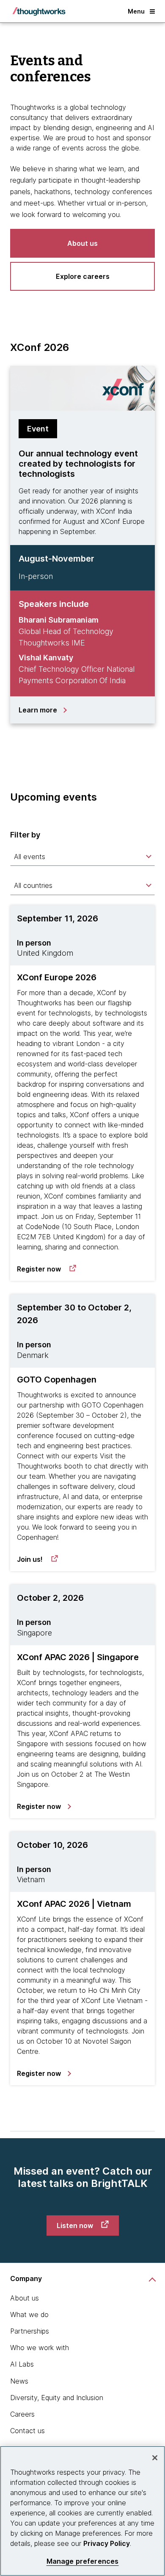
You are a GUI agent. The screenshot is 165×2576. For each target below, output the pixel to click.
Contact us (27, 2431)
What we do (29, 2315)
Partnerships (30, 2331)
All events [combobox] (30, 857)
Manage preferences (83, 2561)
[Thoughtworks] (39, 11)
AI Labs (22, 2364)
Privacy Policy (107, 2543)
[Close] (155, 2458)
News (19, 2381)
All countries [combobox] (33, 885)
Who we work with (40, 2348)
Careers (22, 2414)
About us (25, 2298)
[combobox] (82, 857)
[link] (47, 1269)
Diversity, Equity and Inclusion (57, 2398)
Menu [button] (136, 11)
